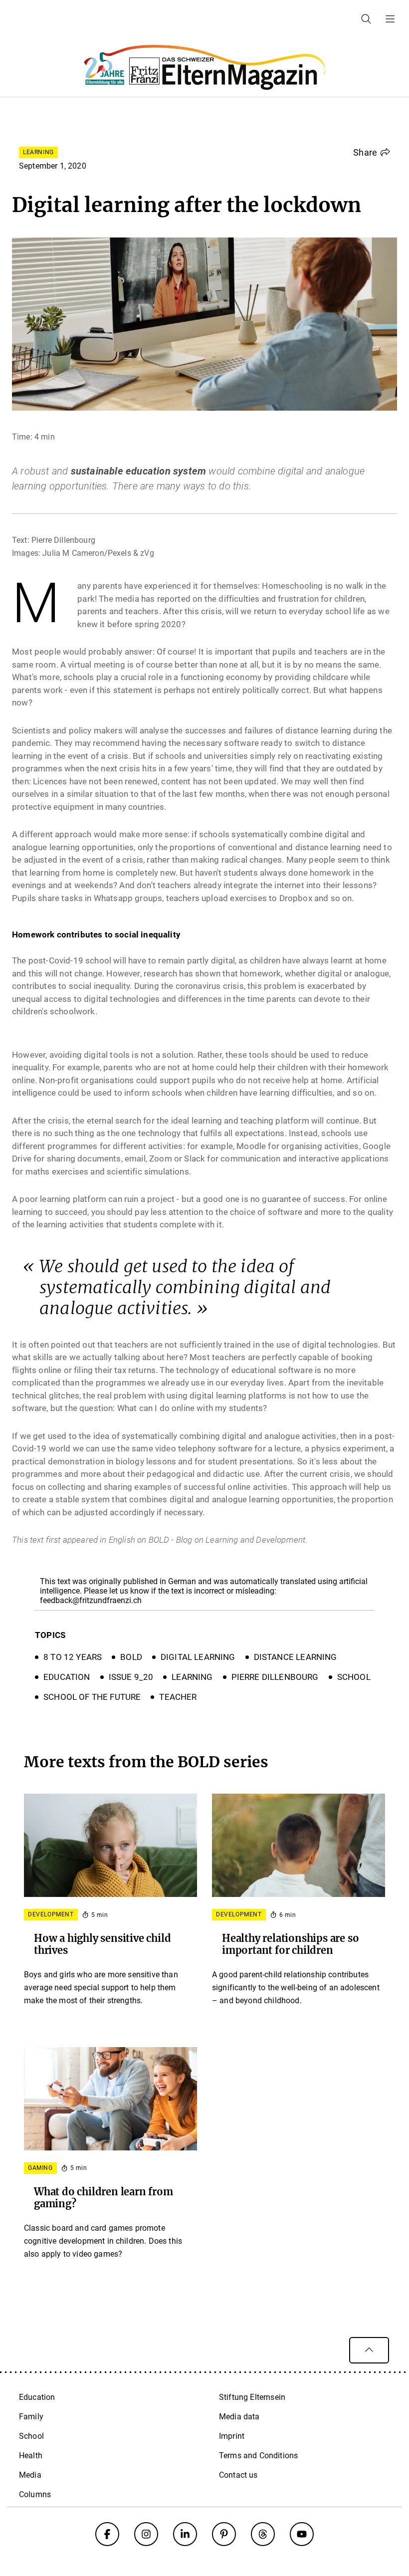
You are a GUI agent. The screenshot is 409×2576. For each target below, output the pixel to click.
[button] (372, 152)
